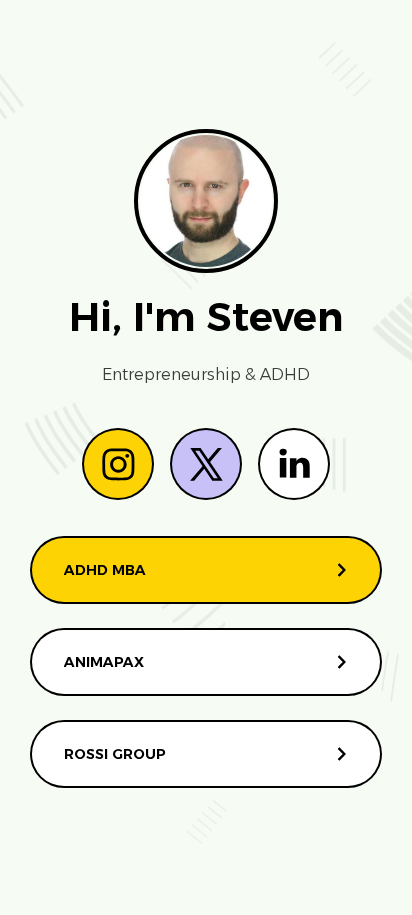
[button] (118, 464)
